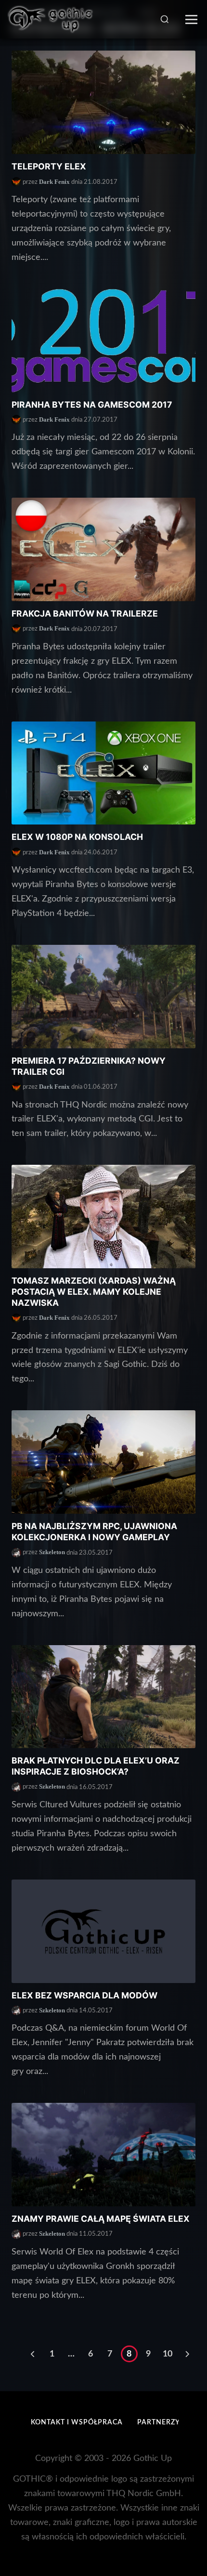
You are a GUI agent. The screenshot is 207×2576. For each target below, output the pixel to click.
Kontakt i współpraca (77, 2422)
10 (168, 2354)
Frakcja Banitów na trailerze (85, 613)
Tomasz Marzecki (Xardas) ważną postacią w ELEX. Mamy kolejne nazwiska (94, 1292)
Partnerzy (159, 2422)
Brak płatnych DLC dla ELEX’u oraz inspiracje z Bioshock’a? (96, 1766)
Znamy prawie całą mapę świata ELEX (101, 2219)
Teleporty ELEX (49, 166)
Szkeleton (52, 1552)
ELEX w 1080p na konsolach (77, 837)
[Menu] (191, 19)
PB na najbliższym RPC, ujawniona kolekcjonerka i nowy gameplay (94, 1532)
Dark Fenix (54, 182)
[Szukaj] (165, 19)
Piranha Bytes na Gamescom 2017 (92, 405)
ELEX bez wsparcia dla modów (84, 1995)
